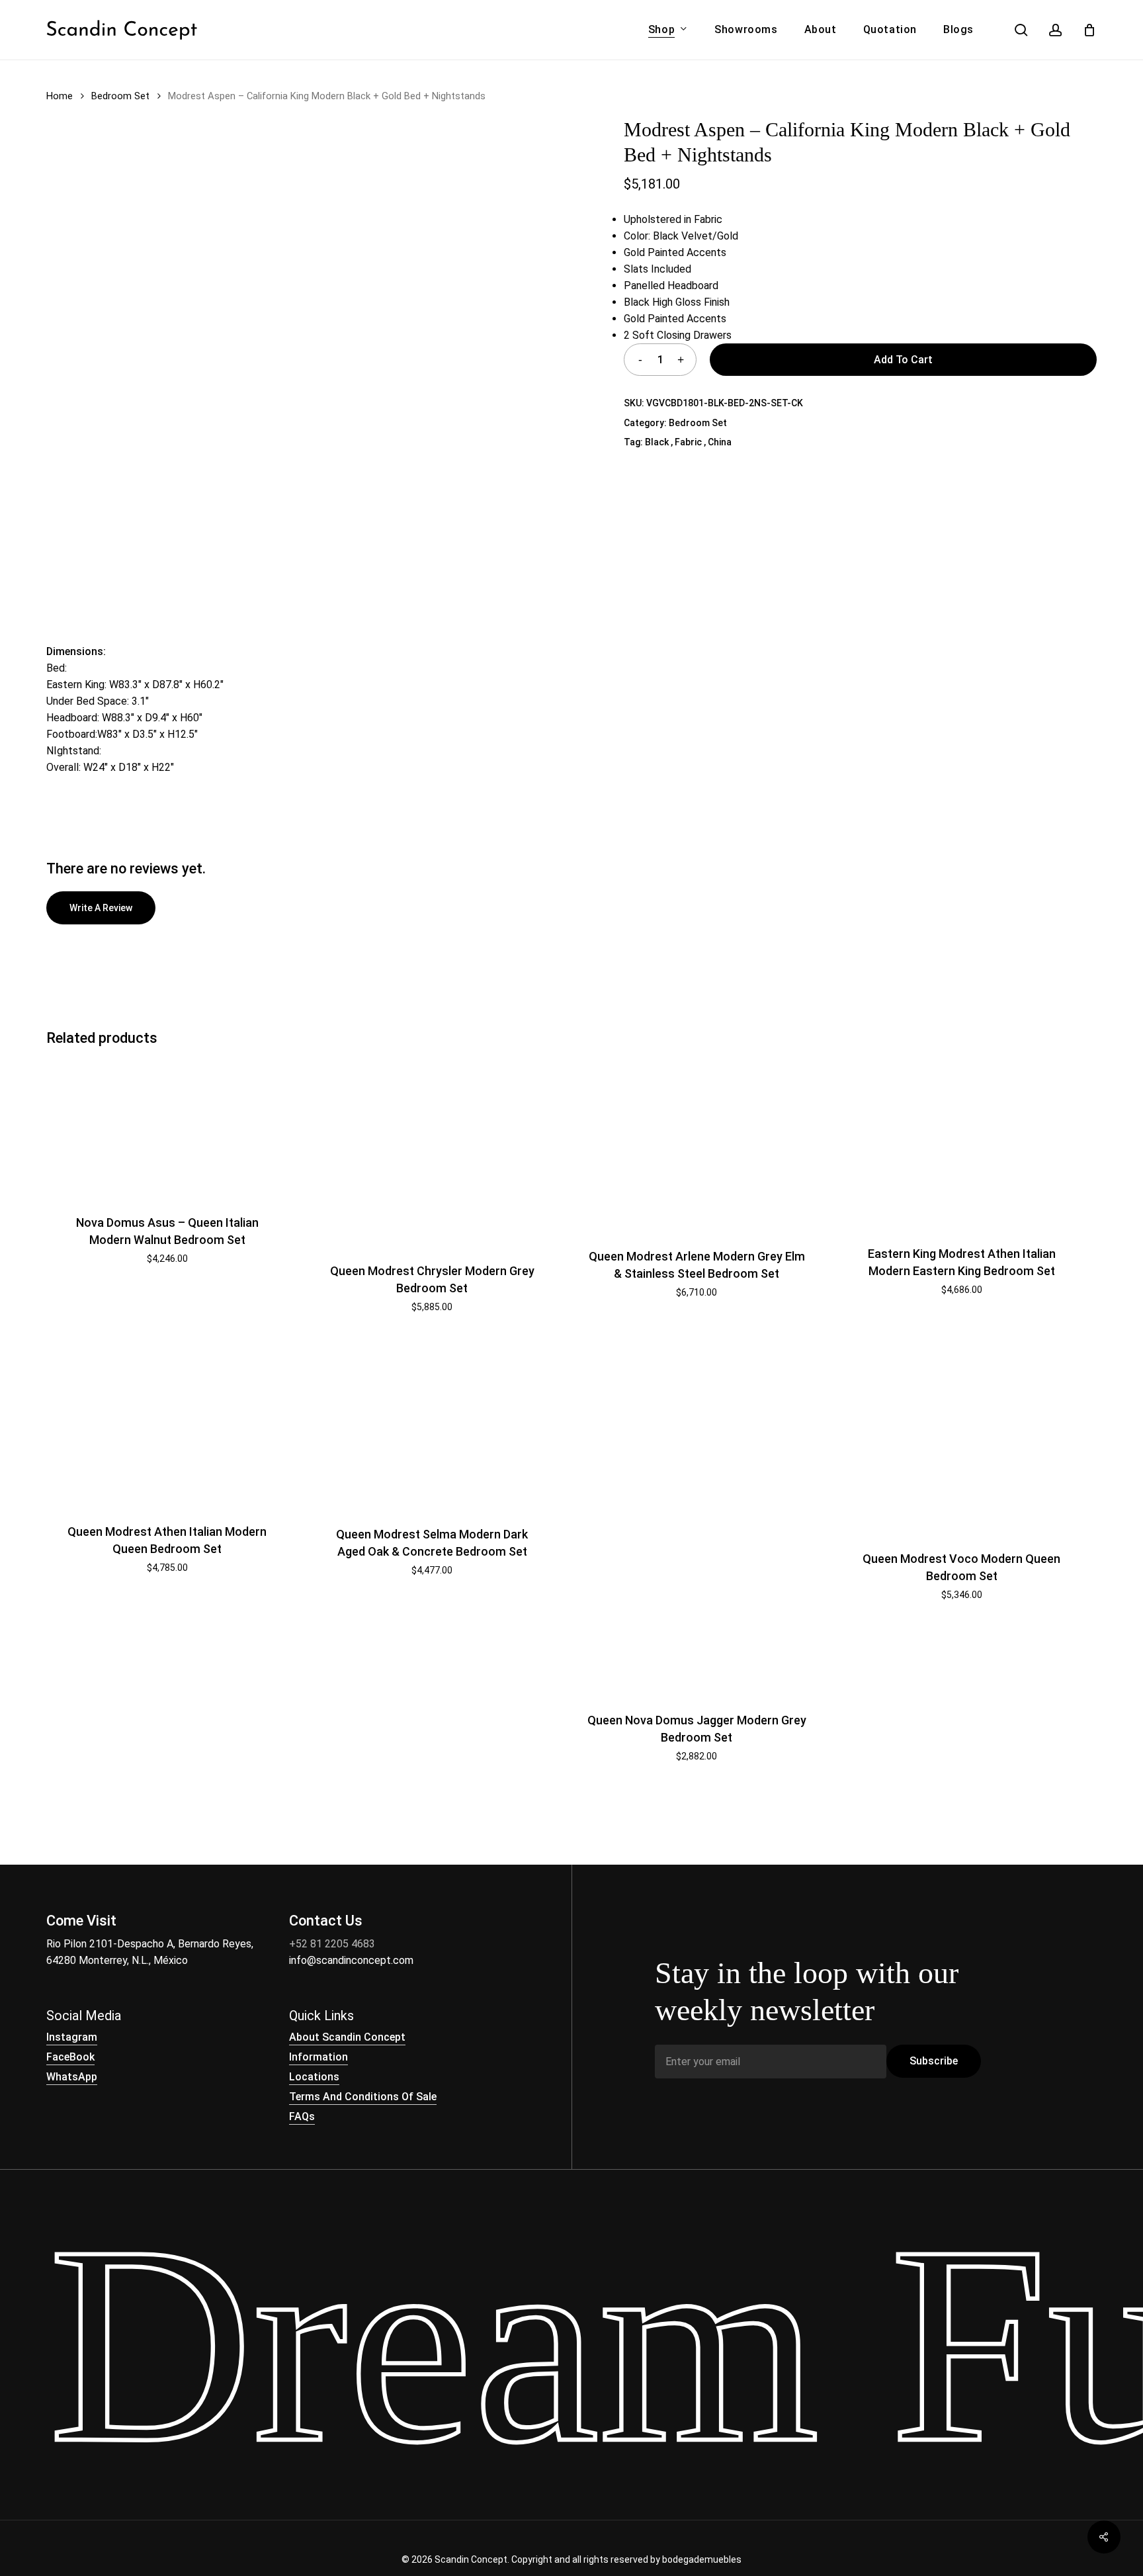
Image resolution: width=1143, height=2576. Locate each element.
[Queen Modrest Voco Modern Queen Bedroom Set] (961, 1437)
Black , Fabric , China (688, 442)
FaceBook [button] (70, 2057)
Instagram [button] (72, 2037)
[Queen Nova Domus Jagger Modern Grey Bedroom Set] (697, 1518)
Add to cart (903, 360)
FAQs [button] (302, 2116)
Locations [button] (314, 2077)
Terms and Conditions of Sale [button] (363, 2097)
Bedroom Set (120, 96)
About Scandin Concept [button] (347, 2037)
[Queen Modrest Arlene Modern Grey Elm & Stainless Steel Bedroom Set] (697, 1146)
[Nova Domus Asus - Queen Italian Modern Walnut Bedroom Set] (167, 1129)
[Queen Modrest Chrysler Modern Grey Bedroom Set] (432, 1153)
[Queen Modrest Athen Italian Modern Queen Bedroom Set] (167, 1423)
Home (60, 96)
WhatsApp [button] (72, 2077)
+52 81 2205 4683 (332, 1944)
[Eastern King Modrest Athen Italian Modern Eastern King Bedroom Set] (961, 1144)
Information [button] (318, 2057)
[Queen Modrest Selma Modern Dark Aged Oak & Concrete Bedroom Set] (432, 1424)
